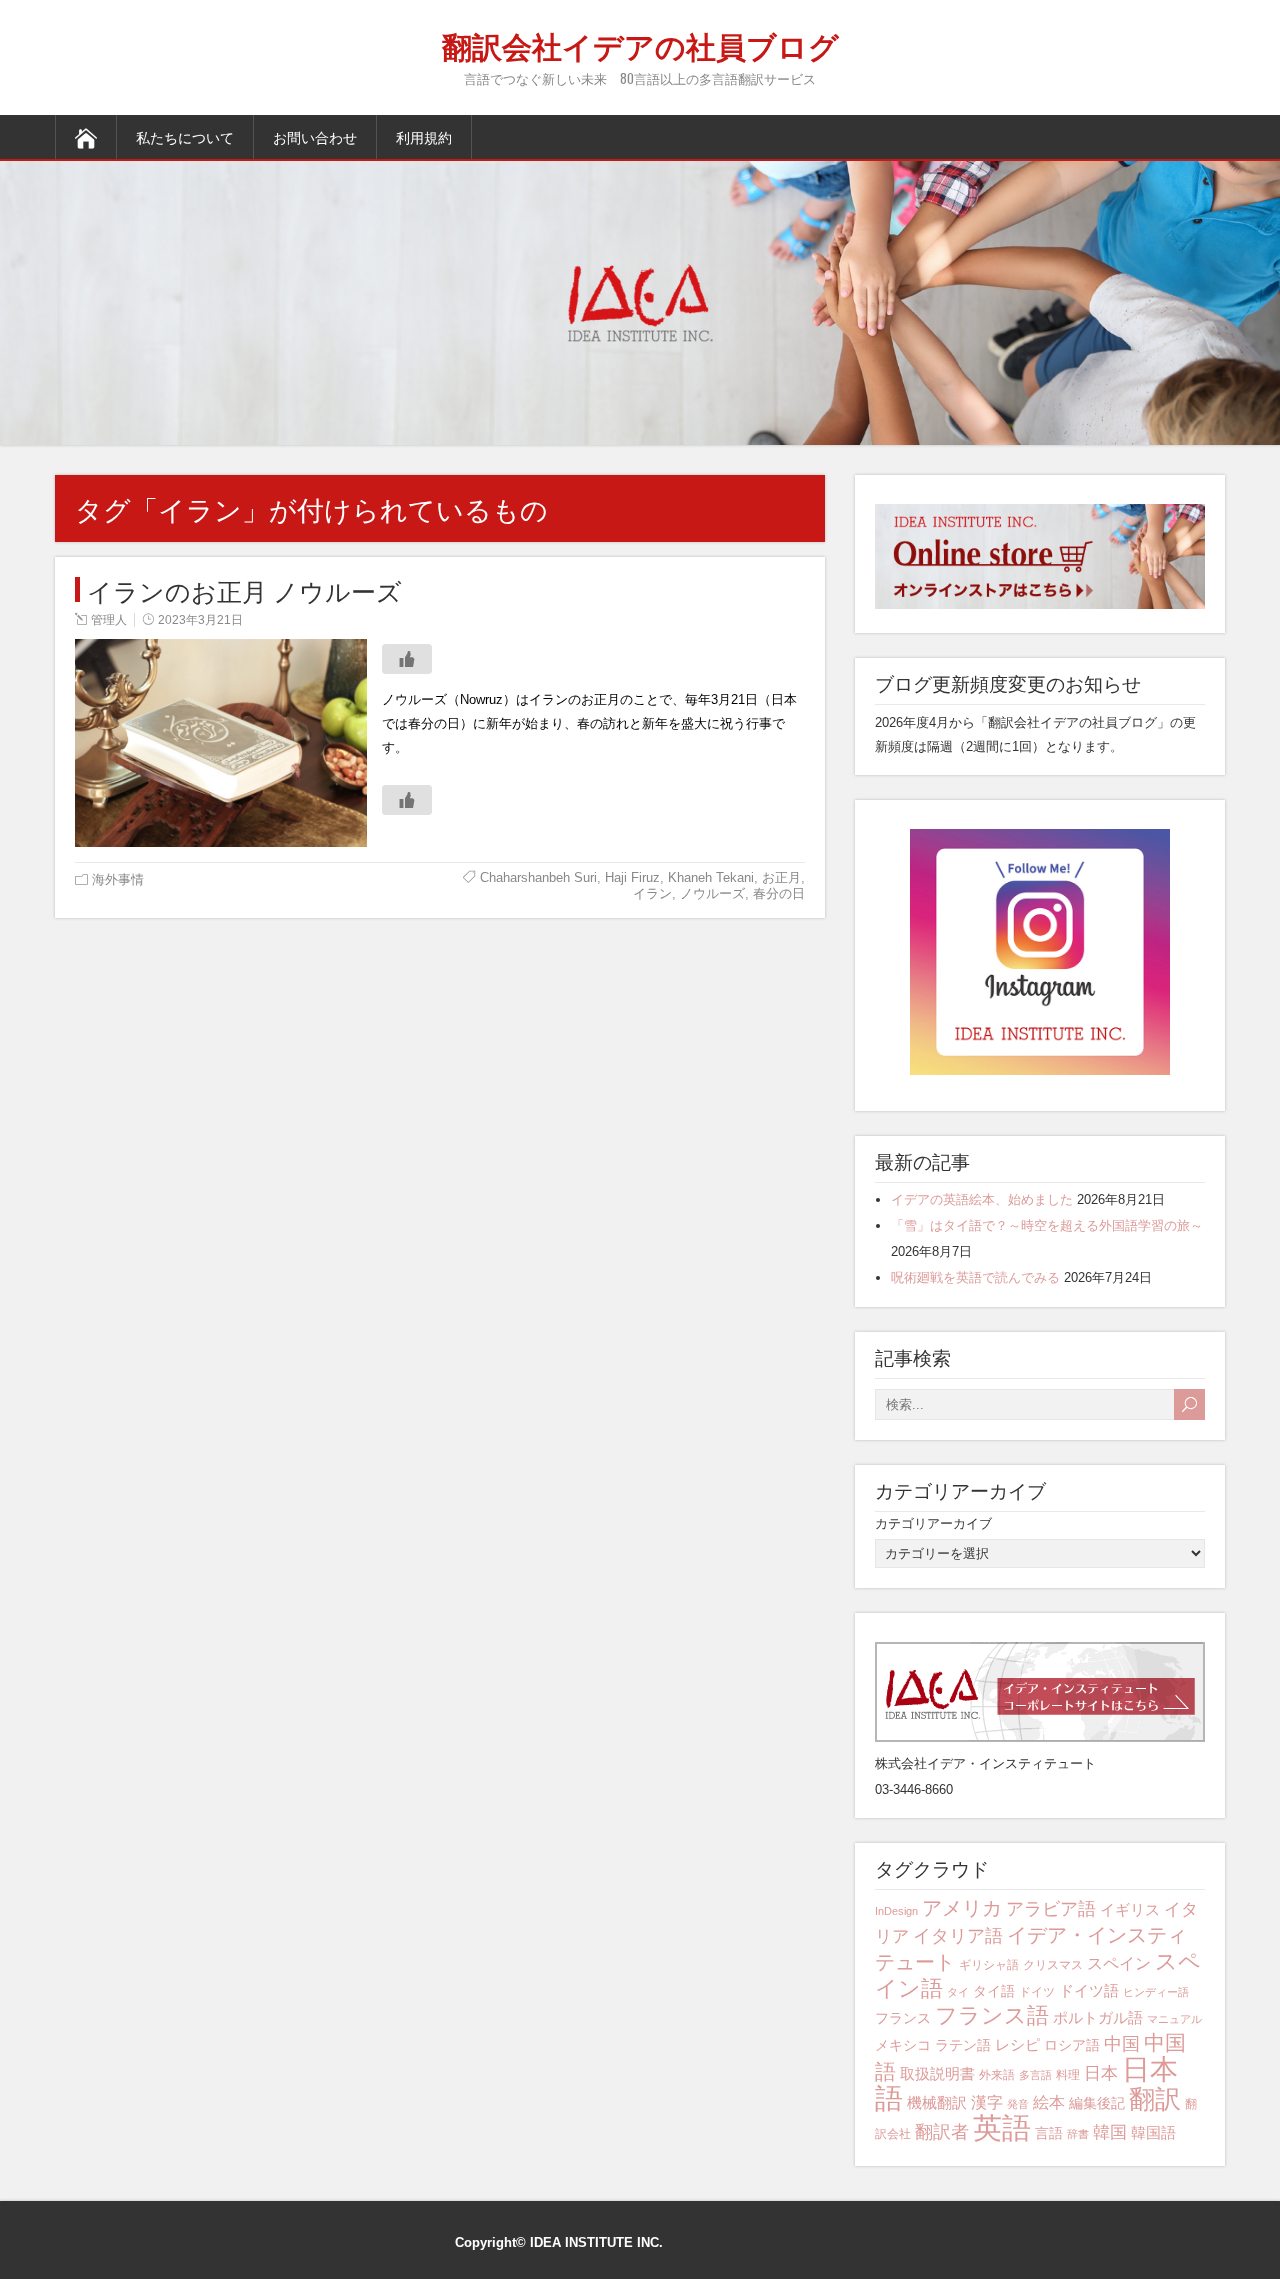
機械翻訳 (937, 2102)
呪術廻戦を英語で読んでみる (975, 1277)
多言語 (1035, 2075)
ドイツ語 (1089, 1990)
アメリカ (962, 1907)
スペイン (1119, 1963)
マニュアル (1174, 2019)
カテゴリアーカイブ (933, 1523)
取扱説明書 (937, 2073)
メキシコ (903, 2045)
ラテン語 (963, 2045)
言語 (1049, 2133)
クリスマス (1053, 1965)
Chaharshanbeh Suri (538, 877)
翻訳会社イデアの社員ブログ (640, 44)
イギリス (1130, 1909)
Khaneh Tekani (711, 877)
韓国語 (1153, 2132)
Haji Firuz (632, 877)
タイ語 (994, 1991)
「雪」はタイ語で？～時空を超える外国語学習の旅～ (1047, 1225)
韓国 (1110, 2132)
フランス (903, 2018)
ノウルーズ (712, 893)
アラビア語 (1051, 1909)
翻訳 (1155, 2099)
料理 (1068, 2075)
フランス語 (992, 2015)
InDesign (896, 1911)
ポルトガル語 (1098, 2017)
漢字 (987, 2102)
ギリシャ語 (989, 1965)
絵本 (1049, 2102)
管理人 (109, 620)
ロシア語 (1072, 2045)
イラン (652, 893)
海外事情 (118, 879)
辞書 (1078, 2134)
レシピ (1017, 2044)
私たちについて (185, 136)
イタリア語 (958, 1936)
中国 (1122, 2043)
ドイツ (1037, 1992)
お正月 (781, 877)
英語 (1002, 2127)
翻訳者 (942, 2132)
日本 (1101, 2073)
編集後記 (1097, 2103)
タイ (958, 1992)
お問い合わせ (315, 136)
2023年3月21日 (200, 620)
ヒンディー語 (1156, 1992)
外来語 (997, 2075)
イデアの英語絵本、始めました (982, 1199)
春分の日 (779, 893)
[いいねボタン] (407, 659)
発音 (1018, 2104)
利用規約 (424, 136)
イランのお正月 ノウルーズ (244, 589)
